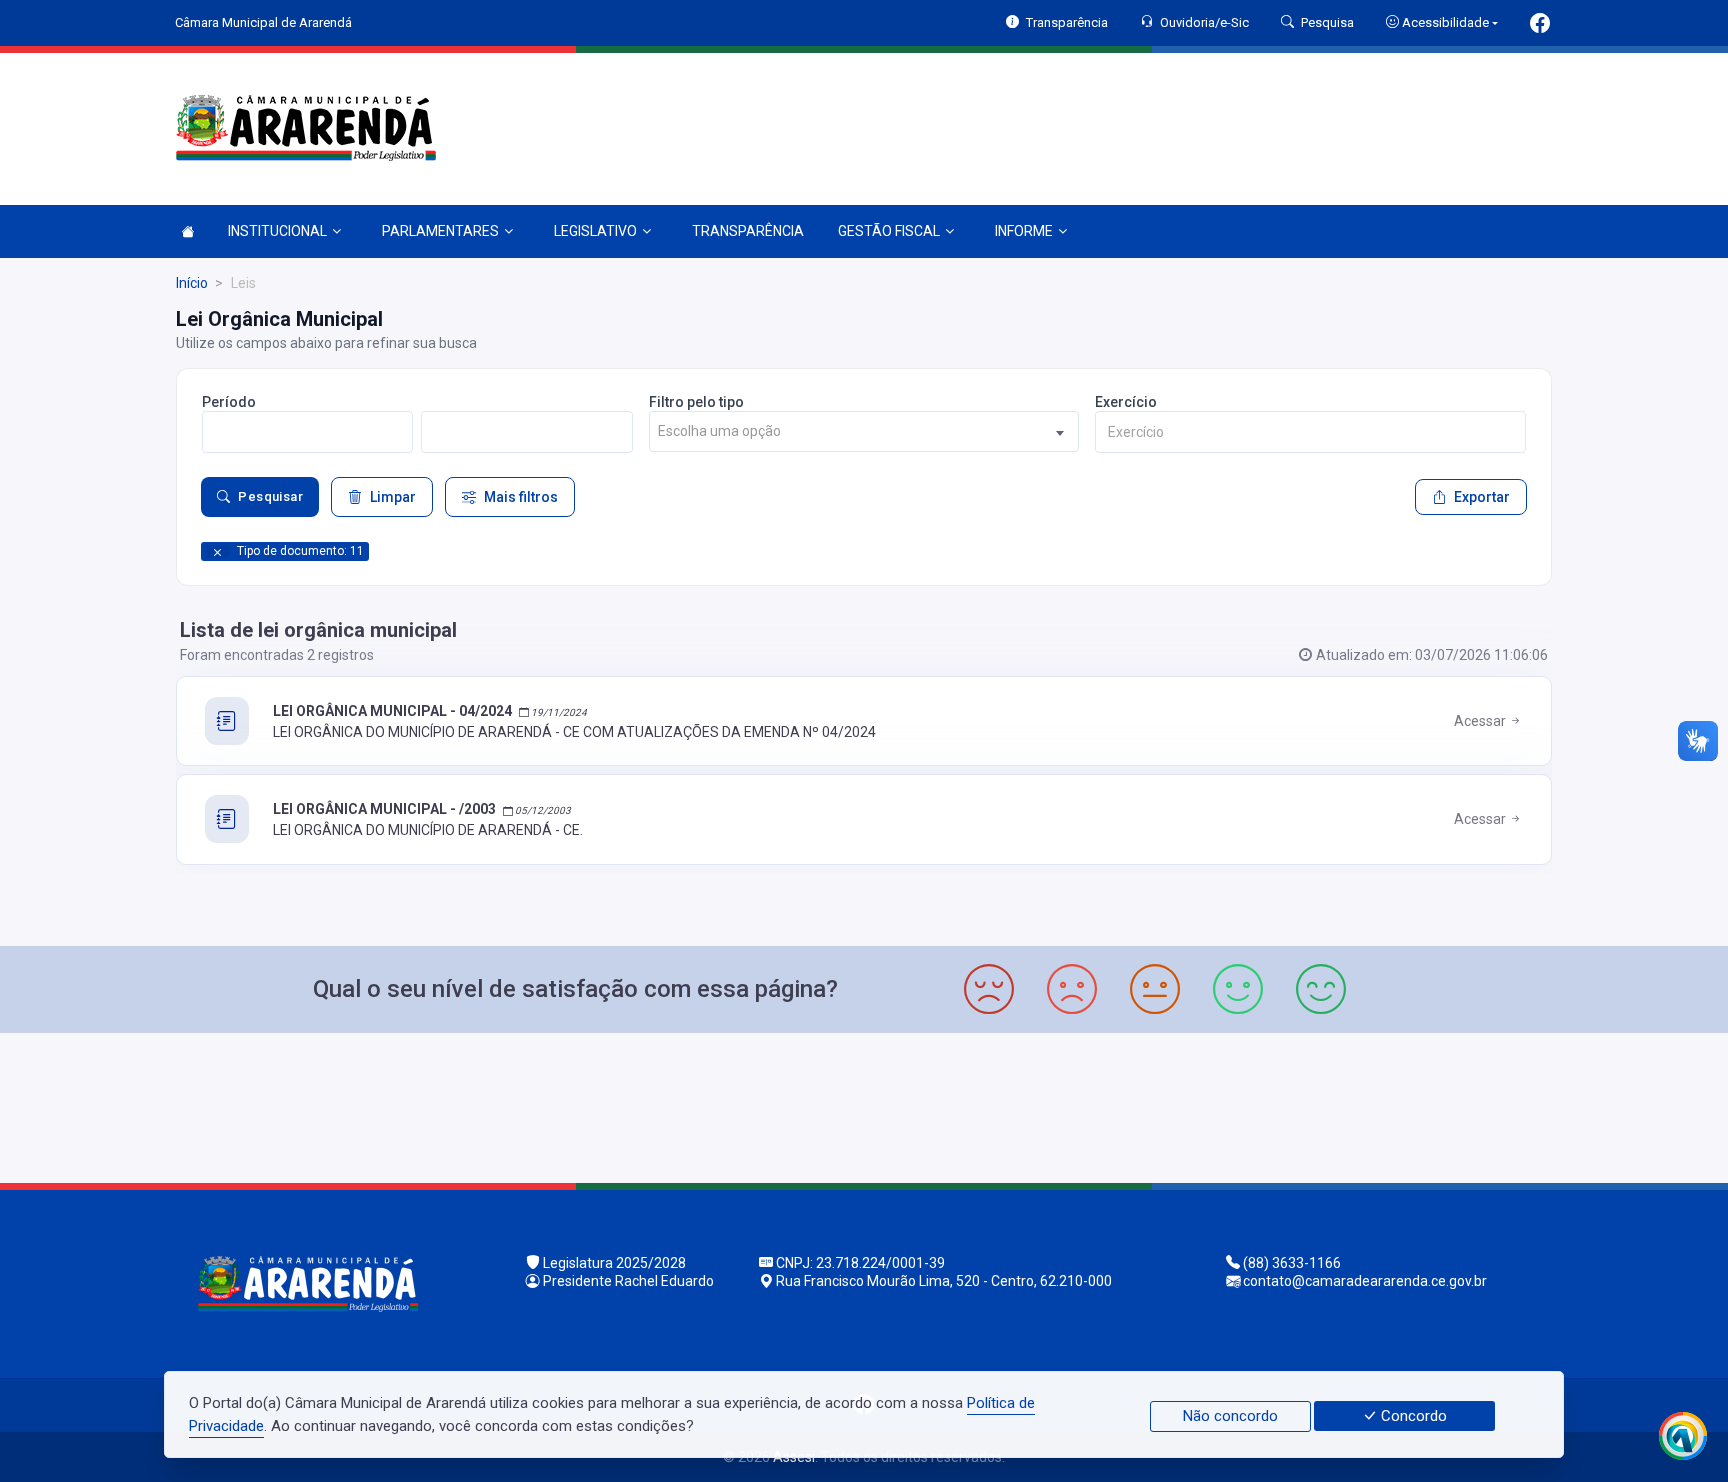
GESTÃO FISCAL (889, 231)
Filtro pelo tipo (696, 402)
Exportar (1482, 497)
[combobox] (864, 431)
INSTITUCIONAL (277, 231)
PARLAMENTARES (440, 231)
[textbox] (864, 431)
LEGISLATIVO (595, 231)
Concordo (1412, 1416)
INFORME (1024, 231)
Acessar (1481, 721)
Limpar (393, 497)
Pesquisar (270, 496)
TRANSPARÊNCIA (748, 231)
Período (229, 402)
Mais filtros (521, 497)
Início (192, 283)
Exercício (1126, 402)
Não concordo (1230, 1416)
